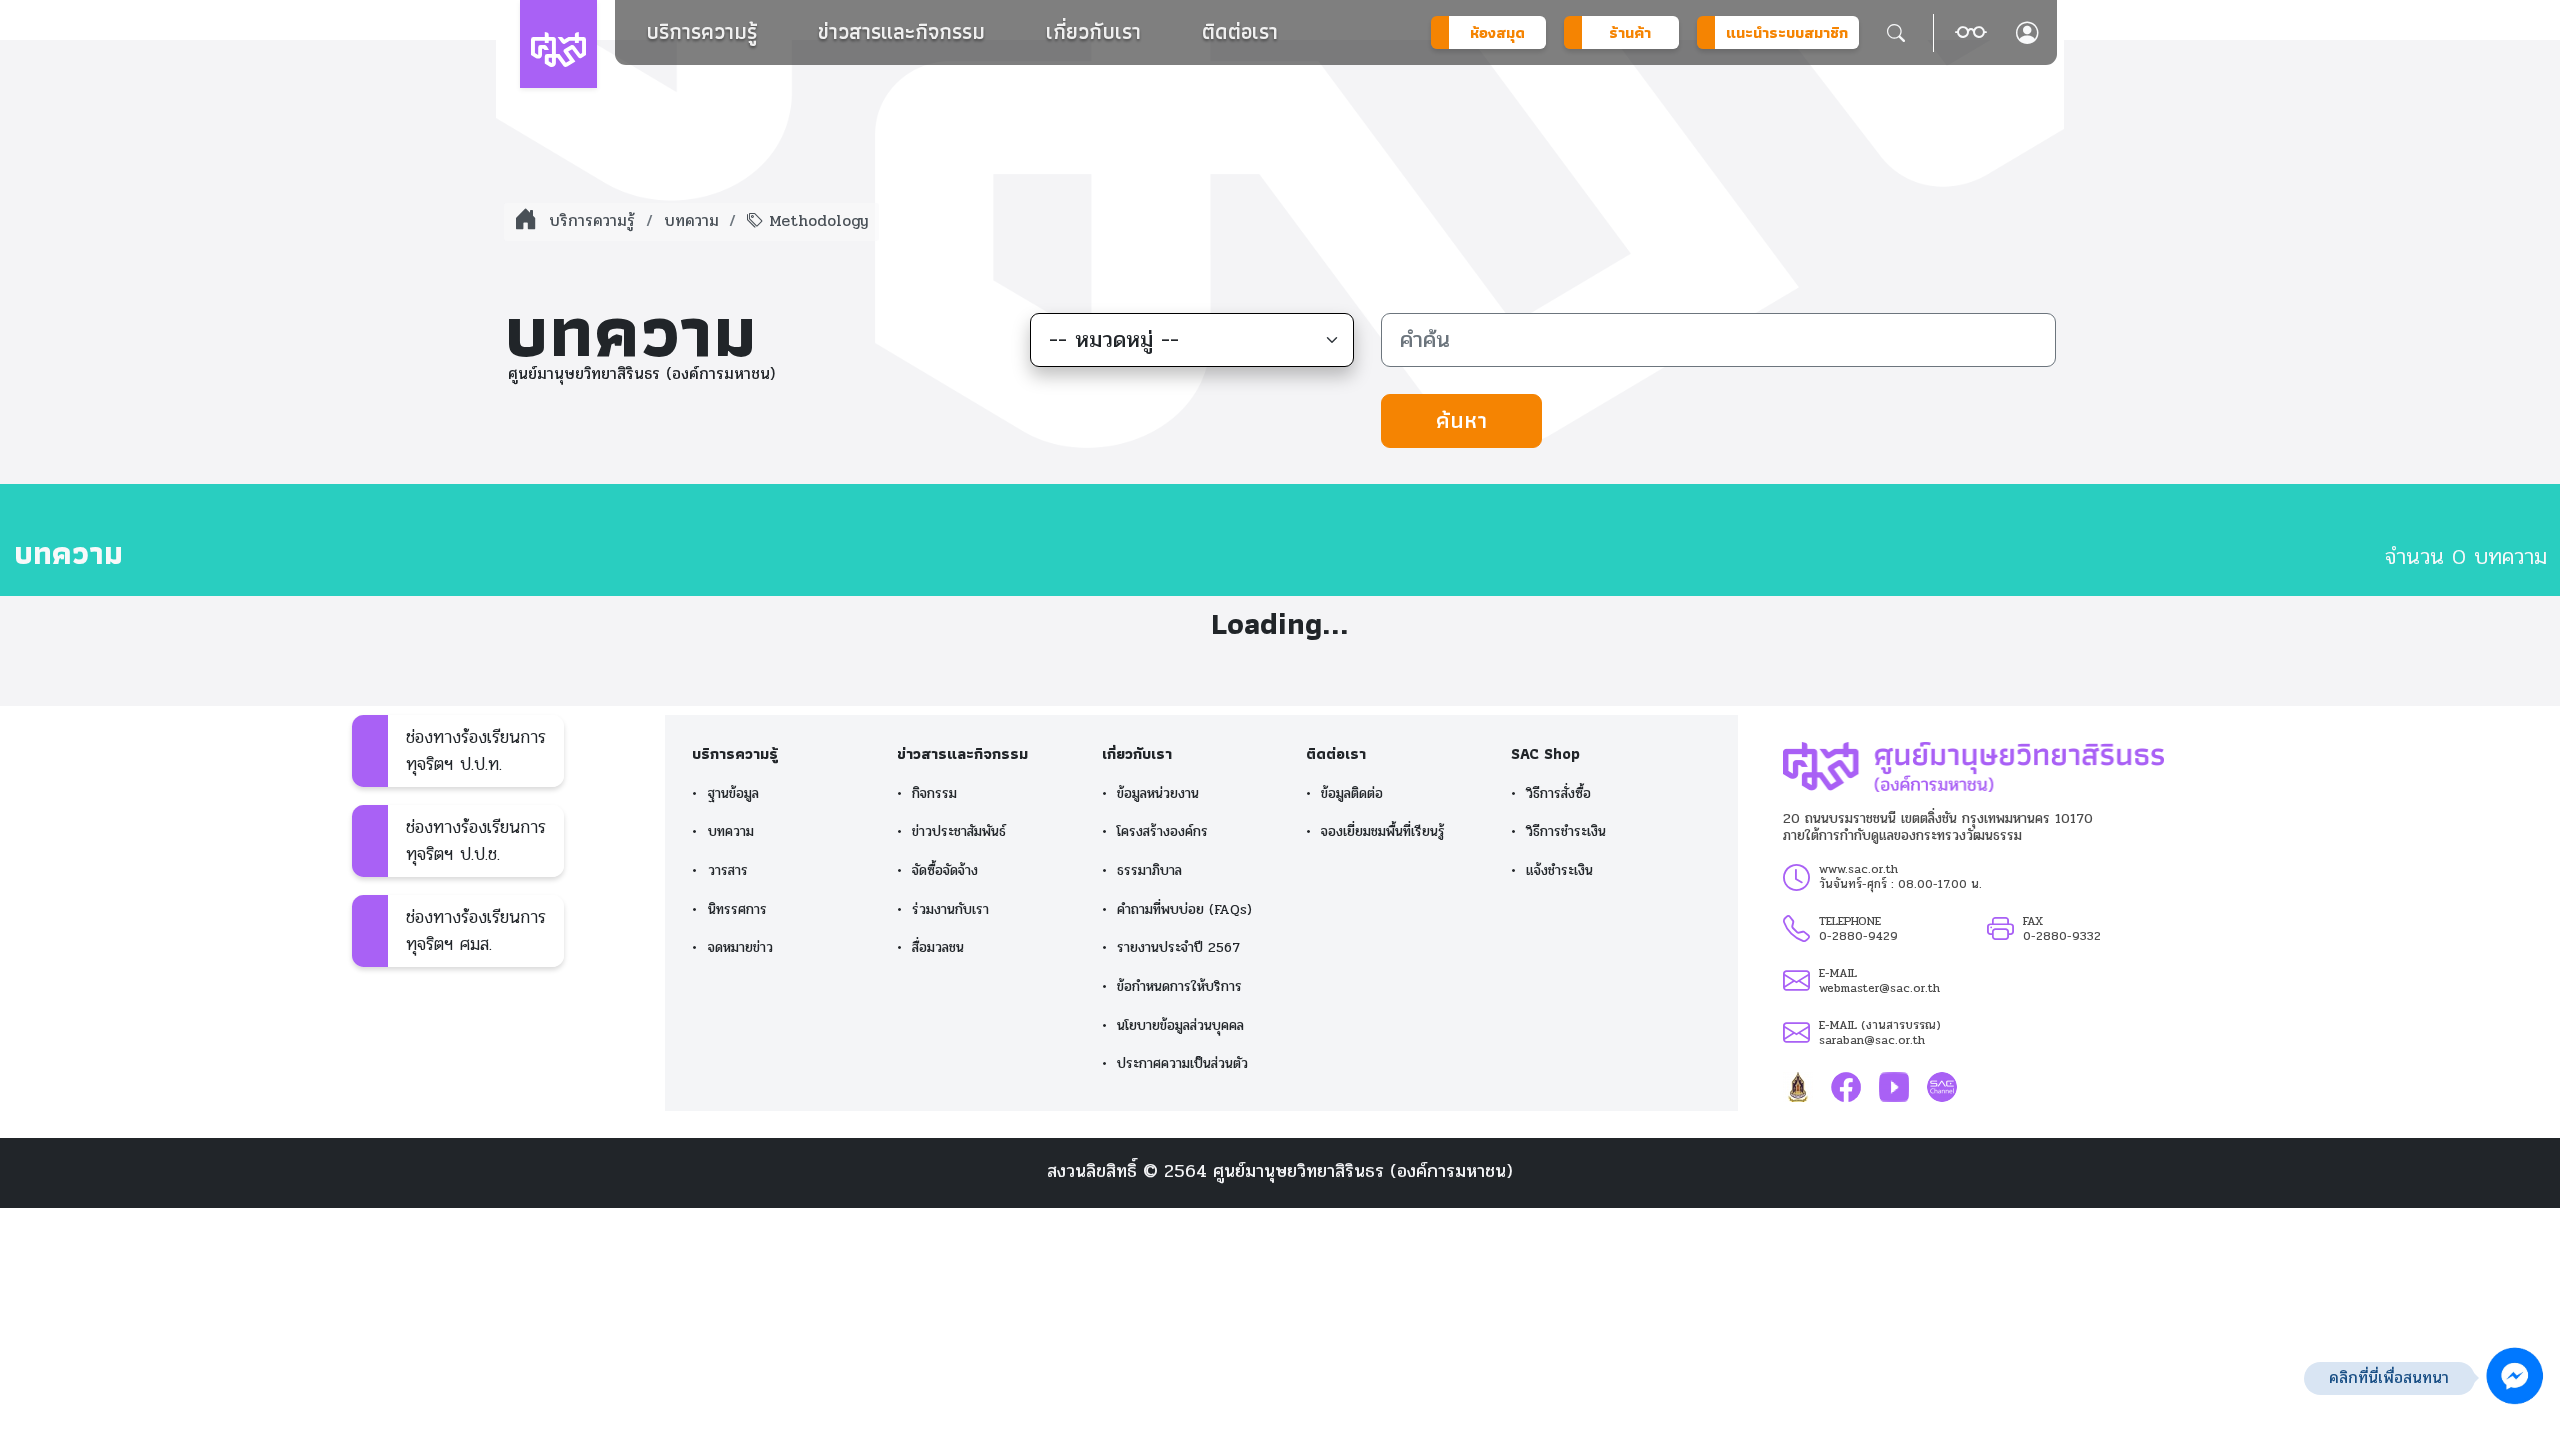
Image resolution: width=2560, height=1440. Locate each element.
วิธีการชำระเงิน (1566, 831)
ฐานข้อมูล (733, 793)
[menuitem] (701, 32)
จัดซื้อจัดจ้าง (945, 870)
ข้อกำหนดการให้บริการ (1179, 986)
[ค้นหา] (1896, 33)
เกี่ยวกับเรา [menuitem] (1093, 31)
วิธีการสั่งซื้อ (1558, 793)
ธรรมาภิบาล (1149, 870)
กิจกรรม (934, 793)
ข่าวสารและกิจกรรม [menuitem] (901, 31)
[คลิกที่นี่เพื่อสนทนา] (2515, 1376)
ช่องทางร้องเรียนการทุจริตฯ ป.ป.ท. (476, 750)
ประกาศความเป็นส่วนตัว (1182, 1063)
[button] (1971, 33)
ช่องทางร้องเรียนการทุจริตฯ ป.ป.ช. (476, 840)
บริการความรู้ (592, 221)
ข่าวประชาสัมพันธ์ (959, 831)
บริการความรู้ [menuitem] (701, 31)
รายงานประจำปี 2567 (1178, 947)
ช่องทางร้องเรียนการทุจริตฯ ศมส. (476, 930)
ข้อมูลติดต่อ (1352, 793)
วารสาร (728, 870)
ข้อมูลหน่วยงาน (1158, 793)
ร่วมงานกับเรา (950, 909)
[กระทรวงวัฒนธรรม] (1798, 1086)
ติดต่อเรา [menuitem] (1240, 31)
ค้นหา (1461, 420)
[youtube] (1894, 1086)
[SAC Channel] (1942, 1086)
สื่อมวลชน (938, 947)
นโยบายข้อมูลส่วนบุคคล (1180, 1025)
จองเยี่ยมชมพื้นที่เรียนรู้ (1383, 831)
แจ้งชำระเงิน (1559, 870)
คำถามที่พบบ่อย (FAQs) (1184, 909)
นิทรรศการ (737, 909)
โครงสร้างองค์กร (1162, 831)
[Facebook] (1846, 1086)
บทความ (691, 221)
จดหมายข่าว (740, 947)
